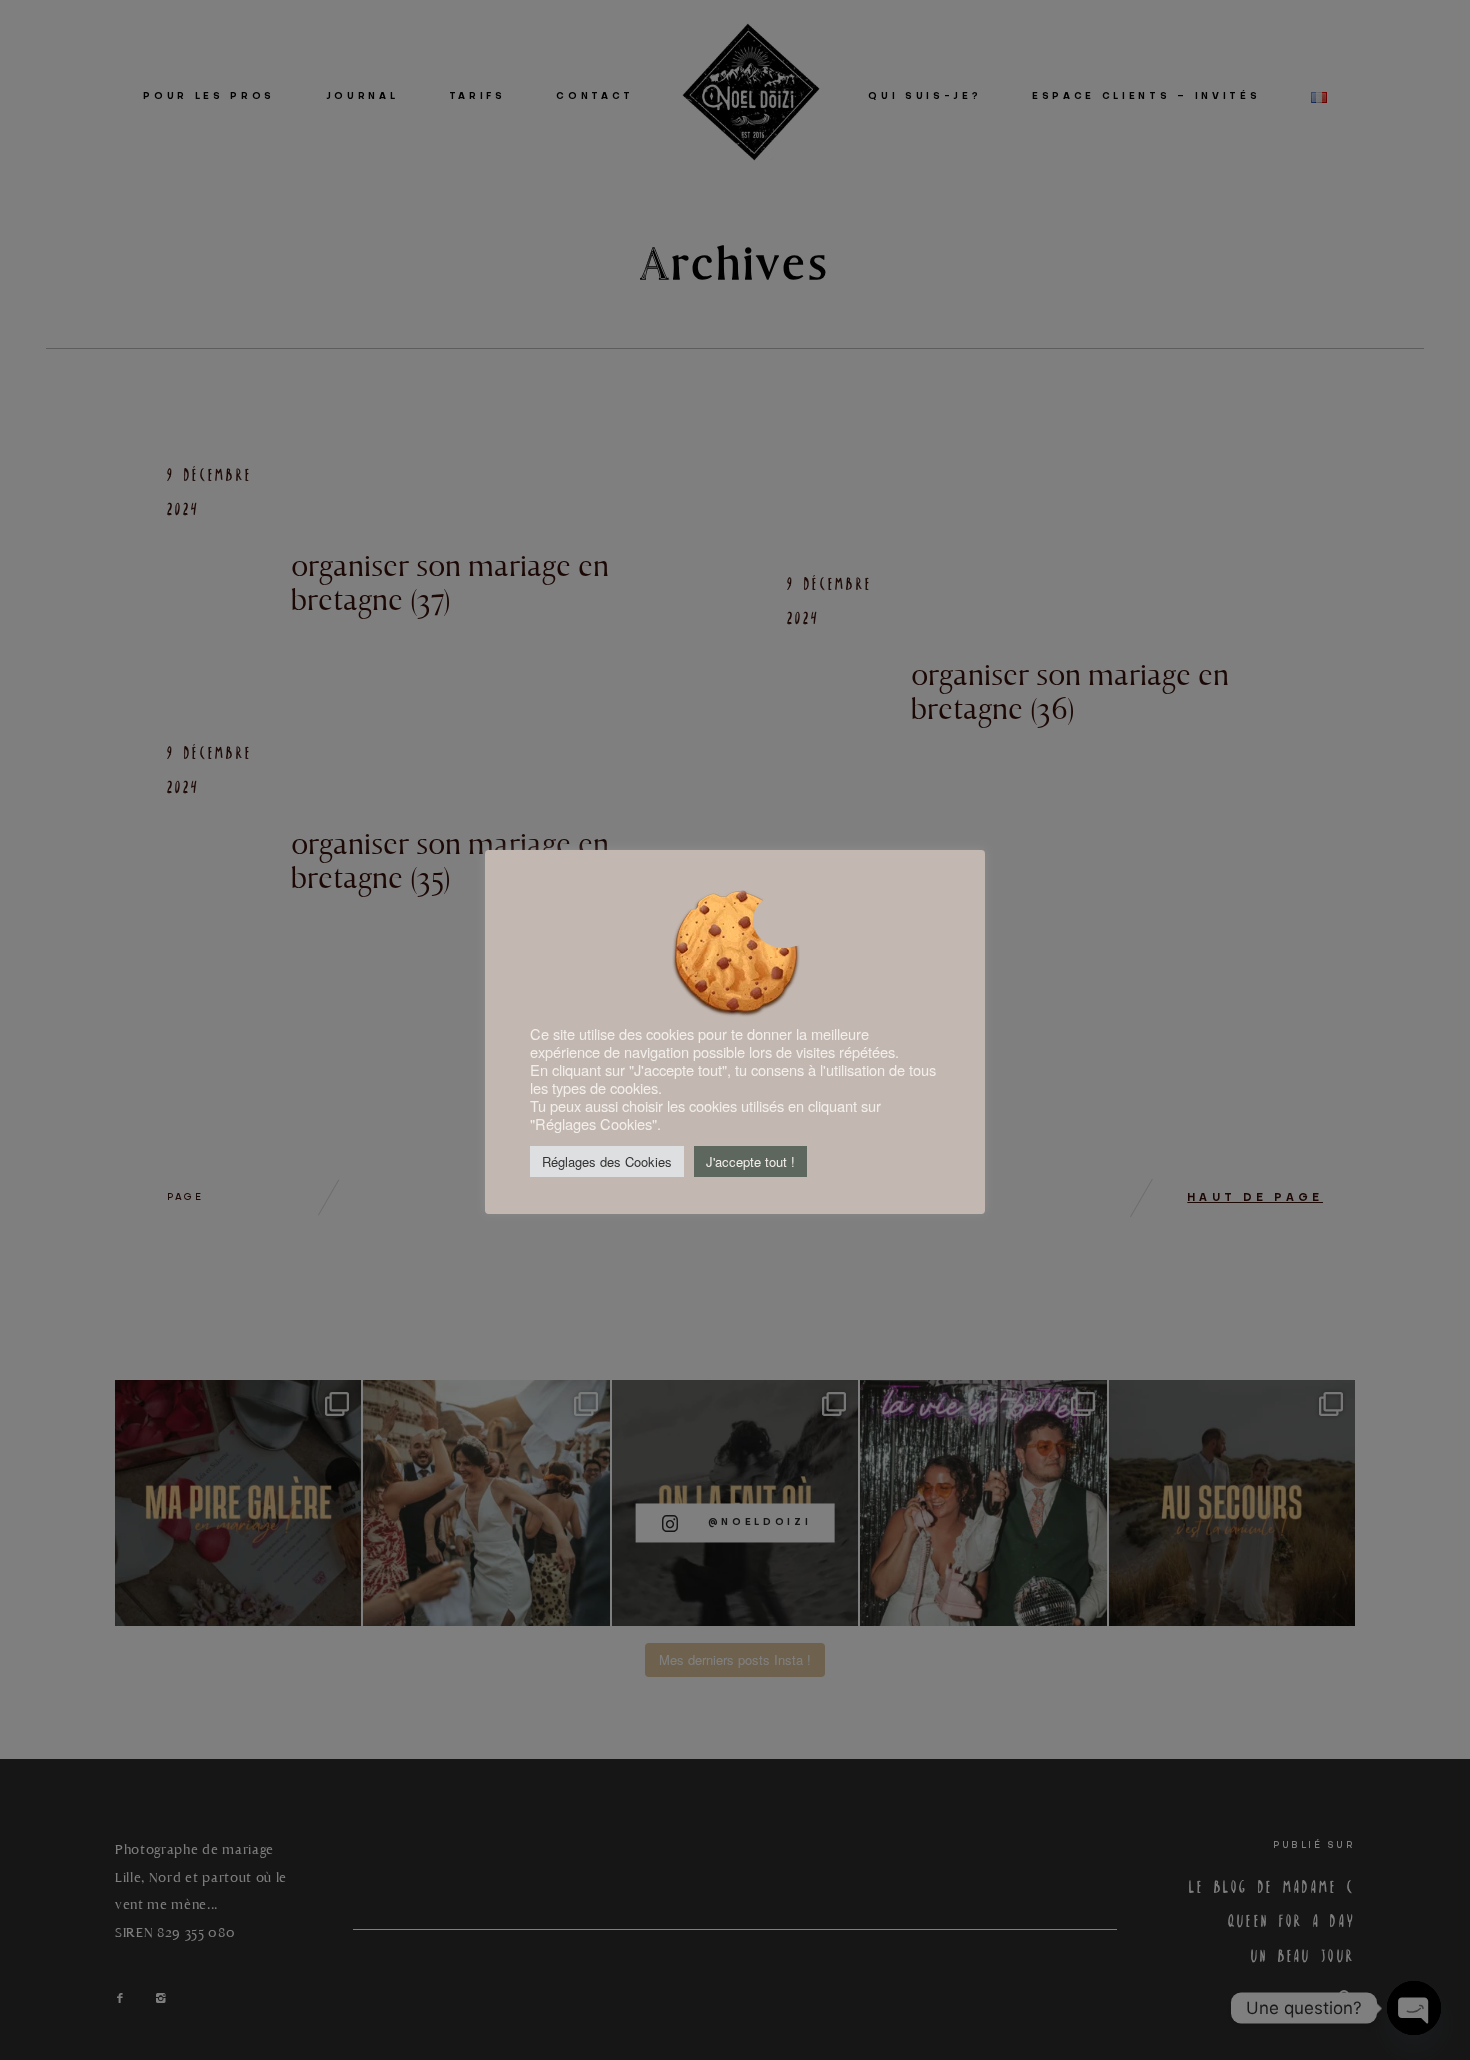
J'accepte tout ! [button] (750, 1161)
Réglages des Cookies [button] (607, 1161)
